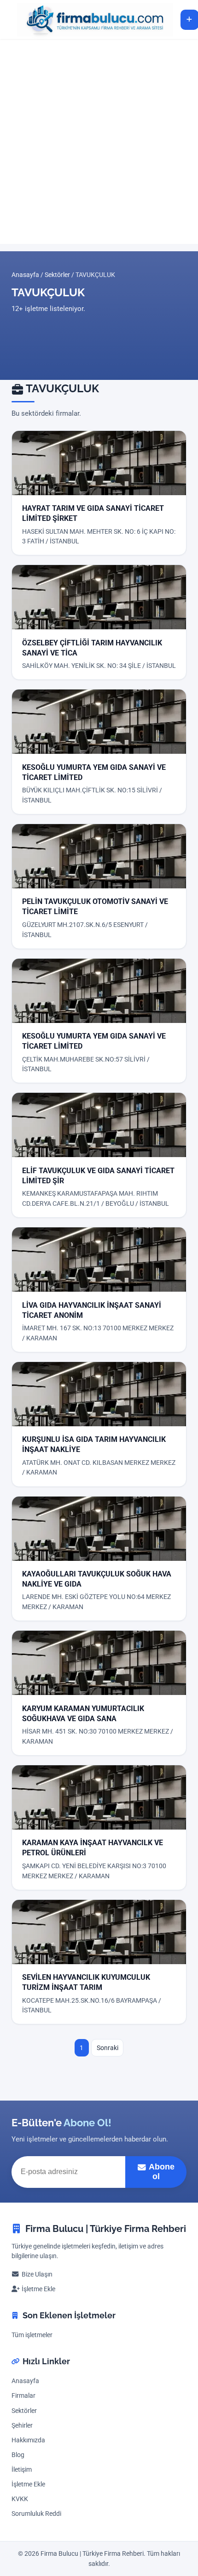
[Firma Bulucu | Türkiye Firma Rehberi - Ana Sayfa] (90, 20)
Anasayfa (25, 275)
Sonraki (108, 2048)
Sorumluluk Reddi (36, 2514)
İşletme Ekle (38, 2289)
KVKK (20, 2499)
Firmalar (23, 2396)
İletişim (22, 2470)
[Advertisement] (99, 141)
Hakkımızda (28, 2440)
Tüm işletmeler (32, 2335)
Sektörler (57, 275)
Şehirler (22, 2426)
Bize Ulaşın (37, 2274)
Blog (18, 2455)
